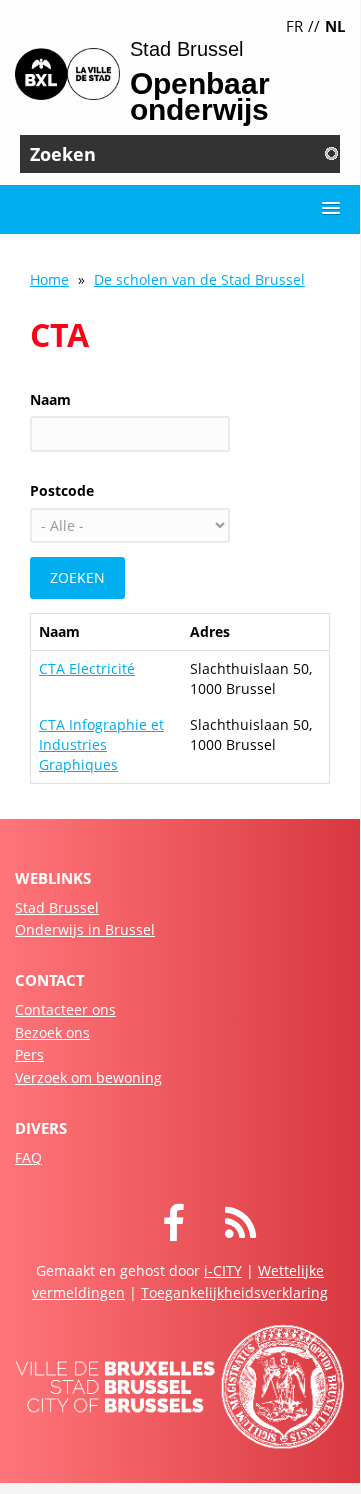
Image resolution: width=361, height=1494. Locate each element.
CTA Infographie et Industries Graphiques (101, 744)
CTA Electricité (87, 668)
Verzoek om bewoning (88, 1077)
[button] (331, 209)
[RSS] (260, 1232)
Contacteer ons (65, 1009)
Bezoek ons (52, 1032)
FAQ (28, 1157)
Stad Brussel (57, 907)
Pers (29, 1054)
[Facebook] (193, 1232)
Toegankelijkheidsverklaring (234, 1292)
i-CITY (223, 1270)
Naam (50, 399)
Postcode (62, 490)
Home (49, 279)
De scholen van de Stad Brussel (199, 279)
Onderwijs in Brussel (85, 929)
